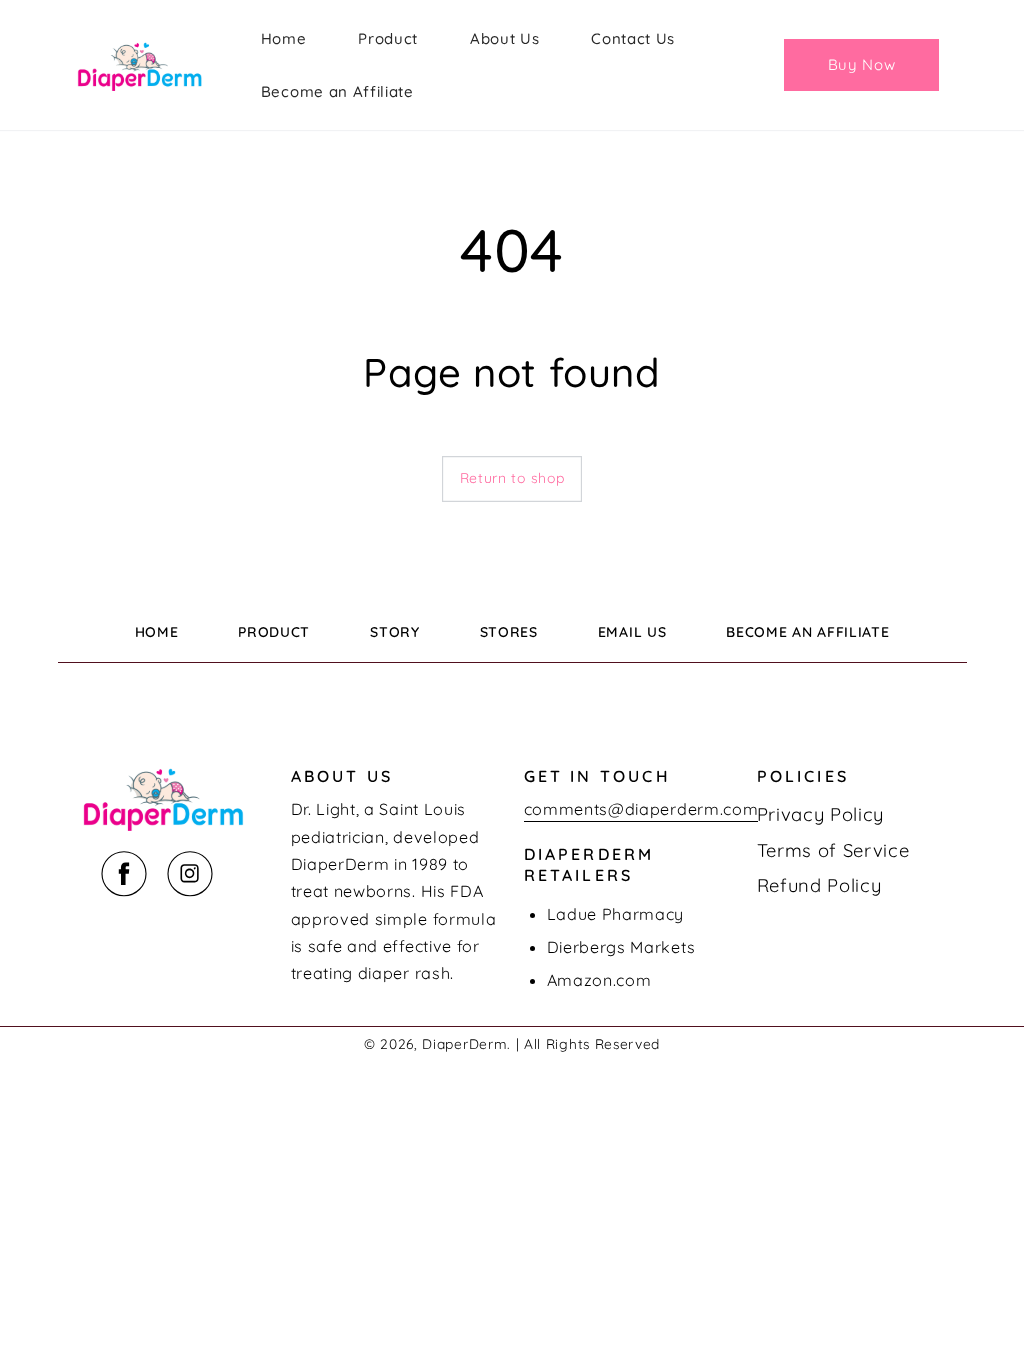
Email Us (632, 632)
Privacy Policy (821, 814)
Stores (509, 632)
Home (157, 632)
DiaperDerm (464, 1043)
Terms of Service (833, 850)
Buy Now (862, 64)
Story (394, 632)
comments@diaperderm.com (641, 809)
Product (274, 632)
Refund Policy (819, 885)
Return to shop (512, 478)
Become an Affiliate (807, 632)
